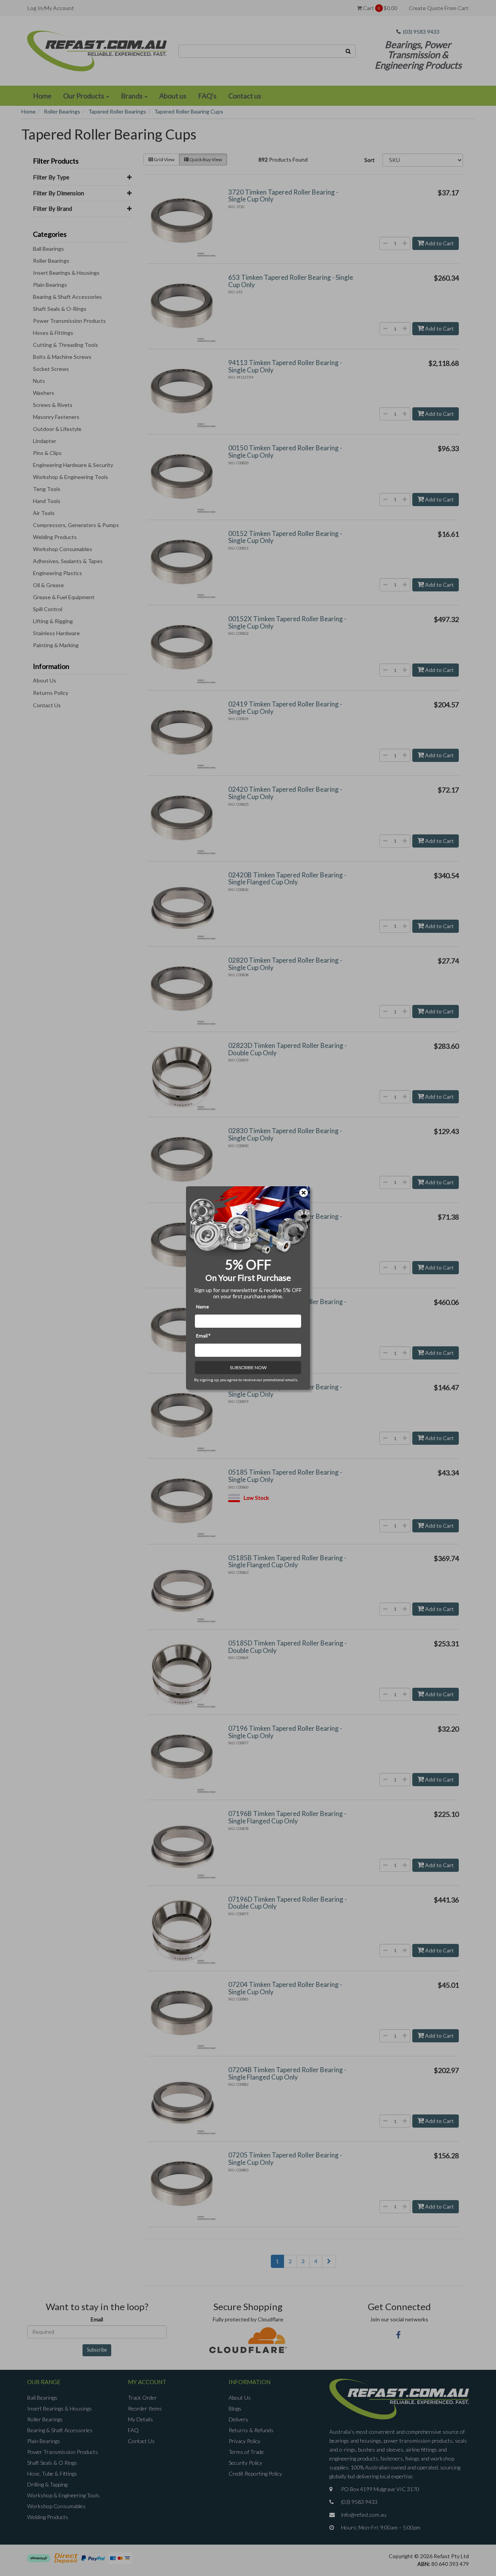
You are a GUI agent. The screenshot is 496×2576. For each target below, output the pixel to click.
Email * (203, 1336)
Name (202, 1307)
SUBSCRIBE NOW (248, 1367)
